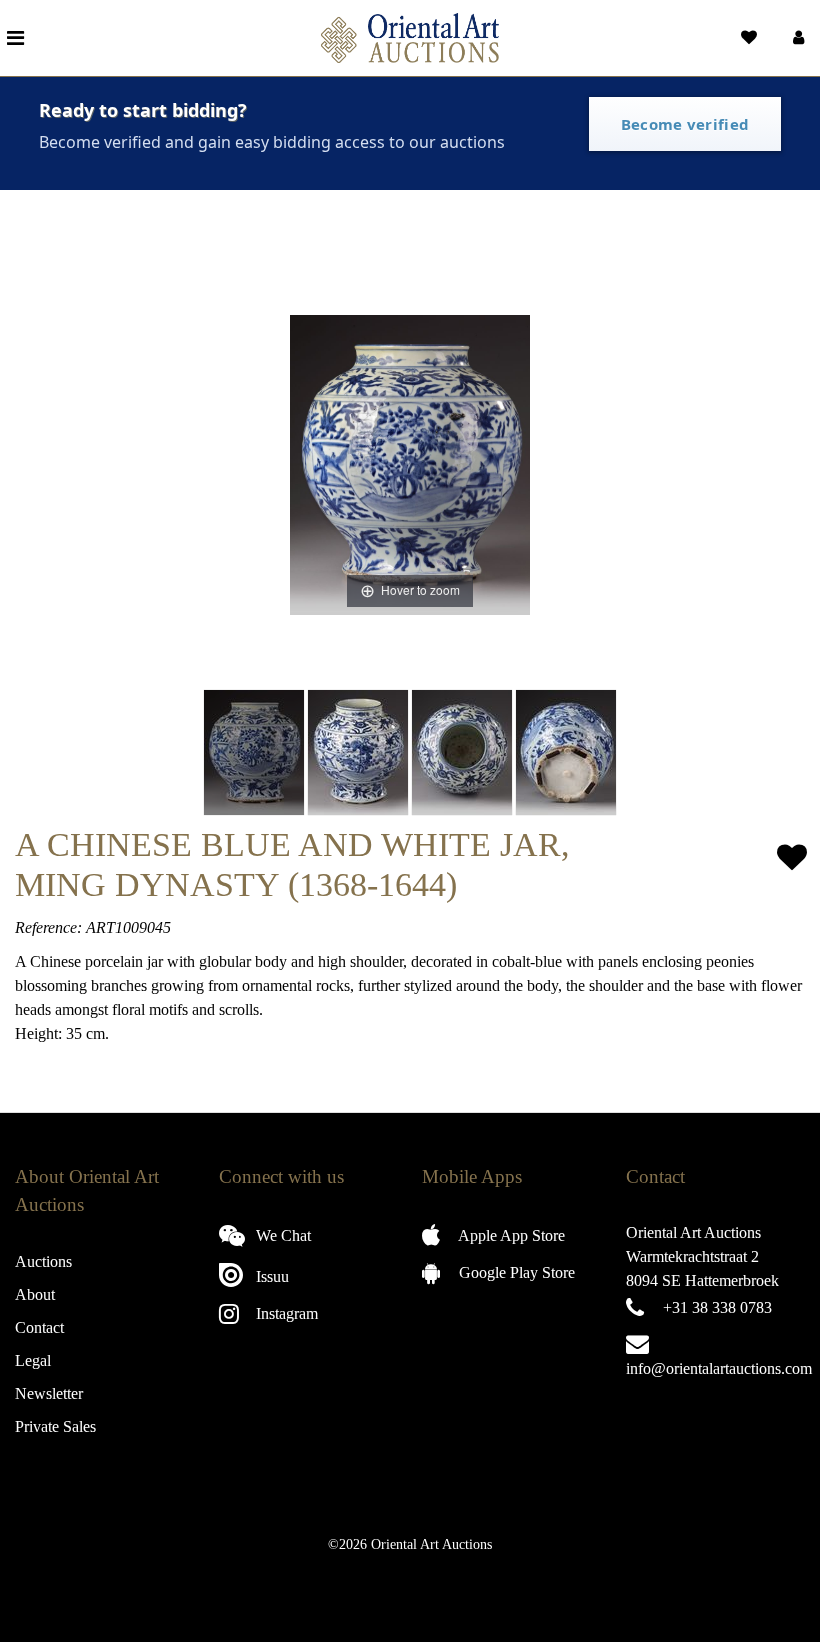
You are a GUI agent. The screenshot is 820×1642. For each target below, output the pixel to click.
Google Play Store (515, 1272)
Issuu (270, 1276)
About (35, 1294)
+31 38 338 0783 (717, 1307)
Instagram (285, 1313)
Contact (39, 1327)
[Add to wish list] (792, 857)
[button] (796, 38)
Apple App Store (510, 1235)
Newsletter (49, 1393)
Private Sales (55, 1426)
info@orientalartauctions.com (719, 1368)
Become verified (685, 124)
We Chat (281, 1235)
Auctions (43, 1261)
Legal (33, 1360)
